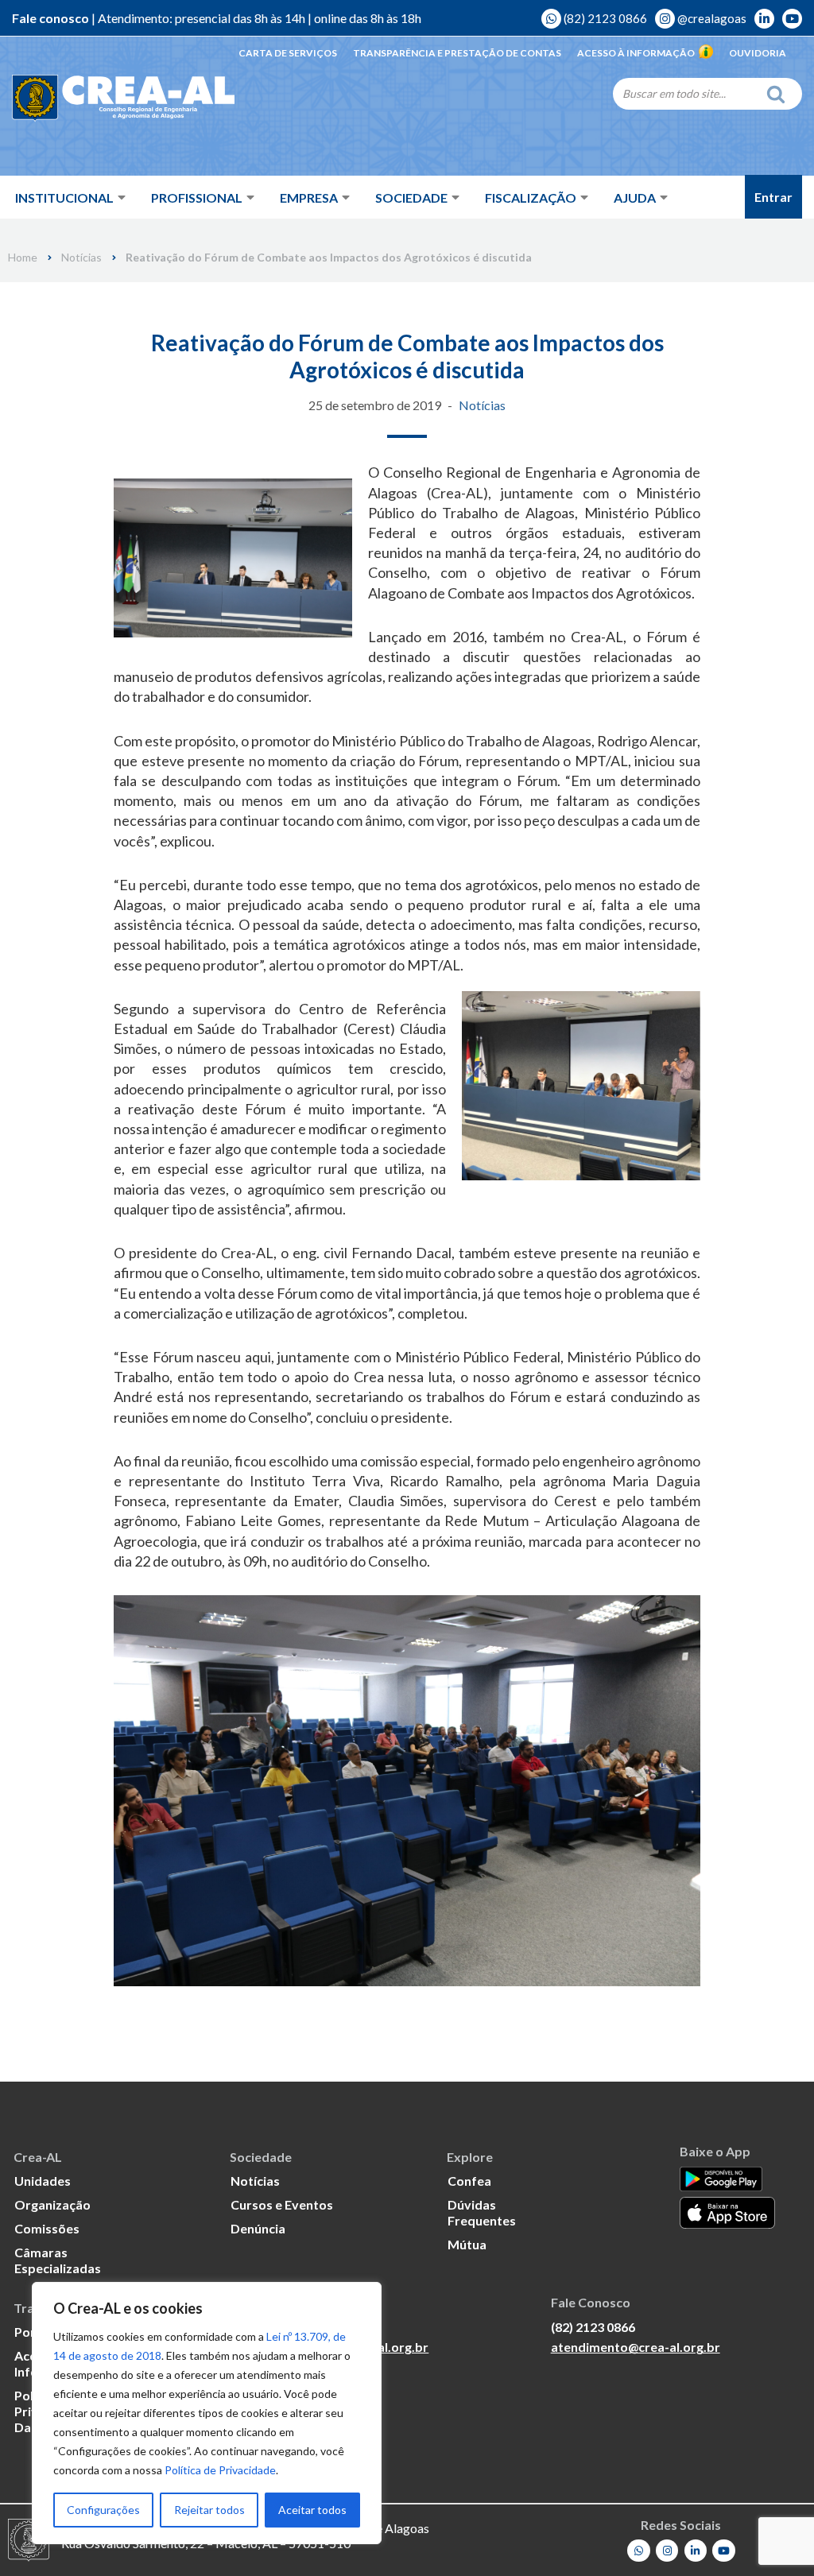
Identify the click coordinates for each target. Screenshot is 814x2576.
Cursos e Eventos (282, 2204)
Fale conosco (50, 18)
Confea (469, 2181)
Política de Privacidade (220, 2470)
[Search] (780, 94)
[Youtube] (724, 2551)
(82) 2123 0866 (604, 18)
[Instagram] (667, 2551)
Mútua (467, 2244)
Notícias (81, 258)
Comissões (47, 2228)
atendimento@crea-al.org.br (636, 2347)
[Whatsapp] (639, 2551)
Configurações (103, 2510)
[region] (207, 2413)
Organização (52, 2204)
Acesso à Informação (636, 53)
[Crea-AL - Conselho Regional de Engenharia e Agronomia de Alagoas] (123, 99)
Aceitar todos (312, 2510)
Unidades (43, 2181)
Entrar (773, 197)
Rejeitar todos (209, 2510)
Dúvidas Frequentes (482, 2212)
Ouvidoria (758, 53)
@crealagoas (711, 18)
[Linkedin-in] (696, 2551)
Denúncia (258, 2228)
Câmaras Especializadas (58, 2260)
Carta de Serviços (288, 53)
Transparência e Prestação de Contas (457, 53)
